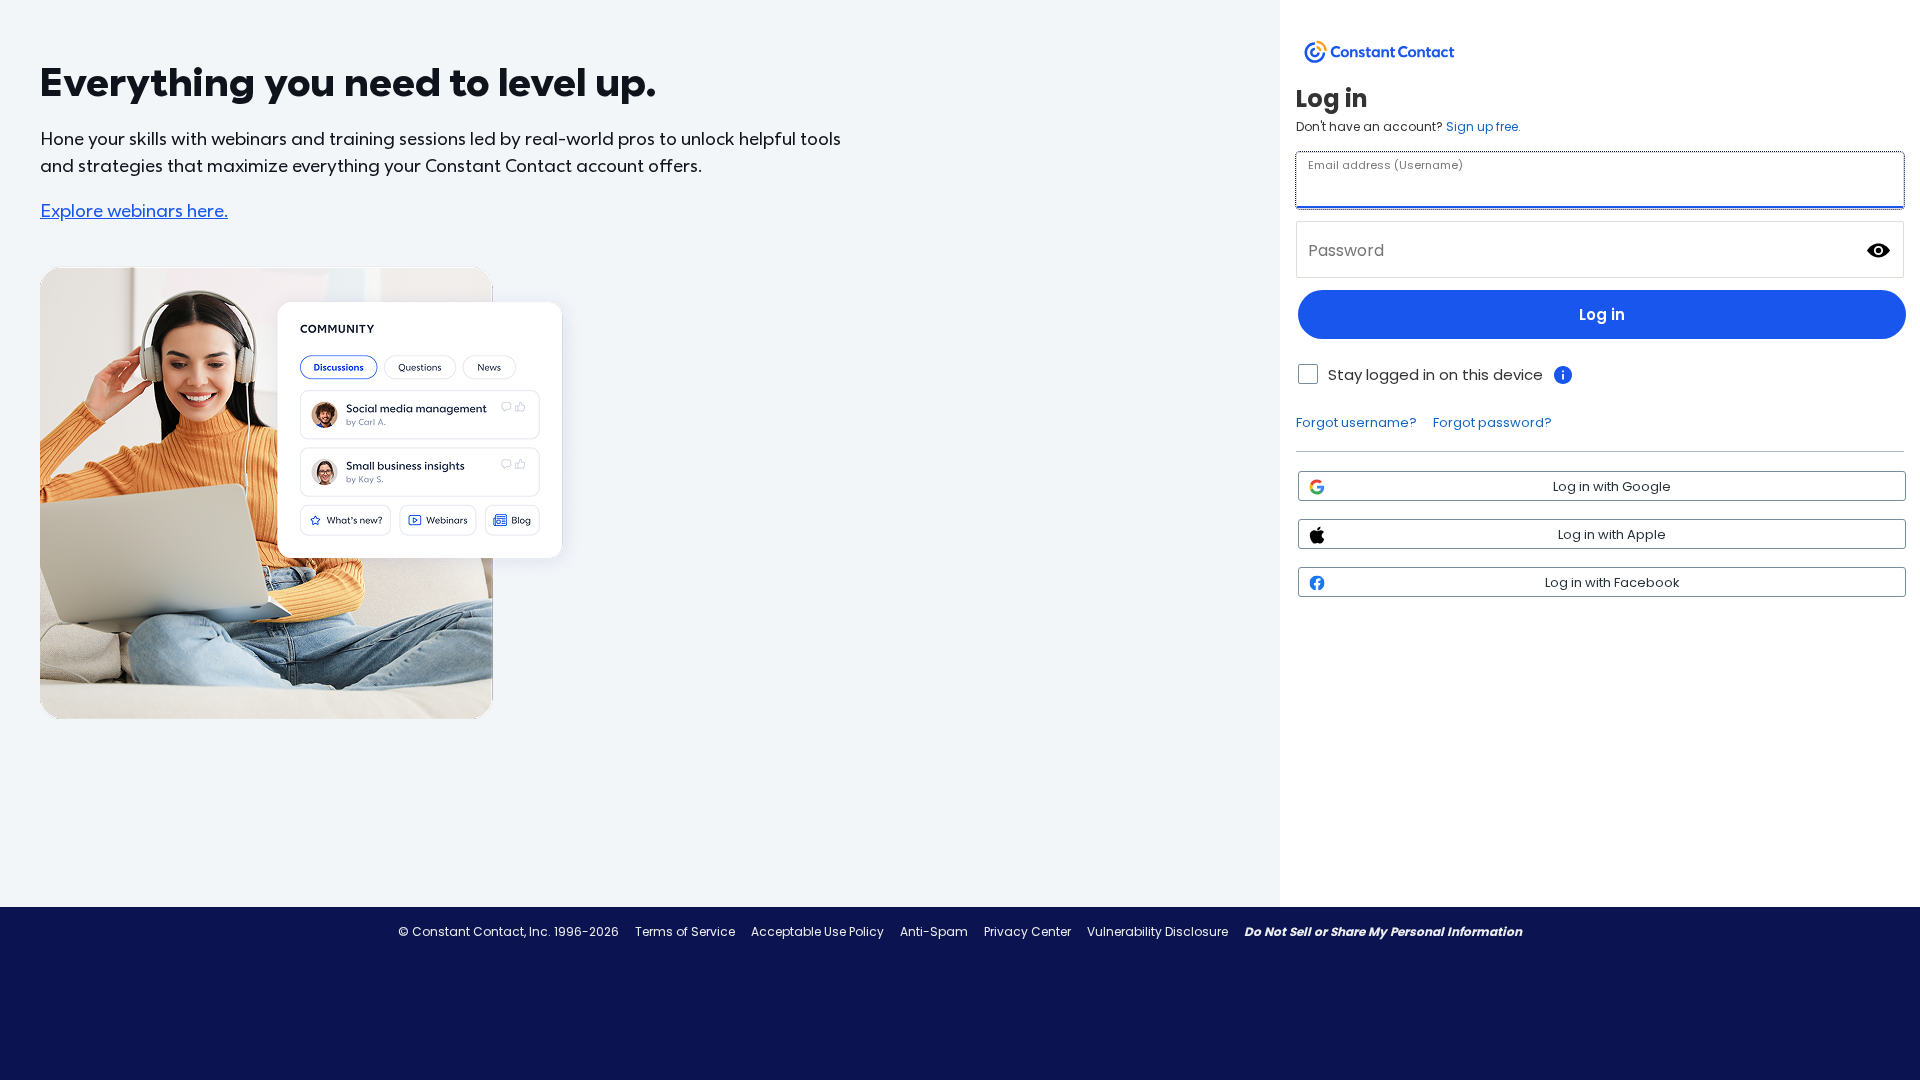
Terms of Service (685, 931)
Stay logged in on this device (1435, 374)
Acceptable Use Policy (817, 931)
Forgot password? (1492, 422)
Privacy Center (1027, 931)
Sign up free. (1483, 126)
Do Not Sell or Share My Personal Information (1383, 931)
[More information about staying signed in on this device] (1563, 375)
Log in (1602, 314)
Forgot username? (1356, 422)
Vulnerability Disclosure (1157, 931)
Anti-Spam (934, 931)
